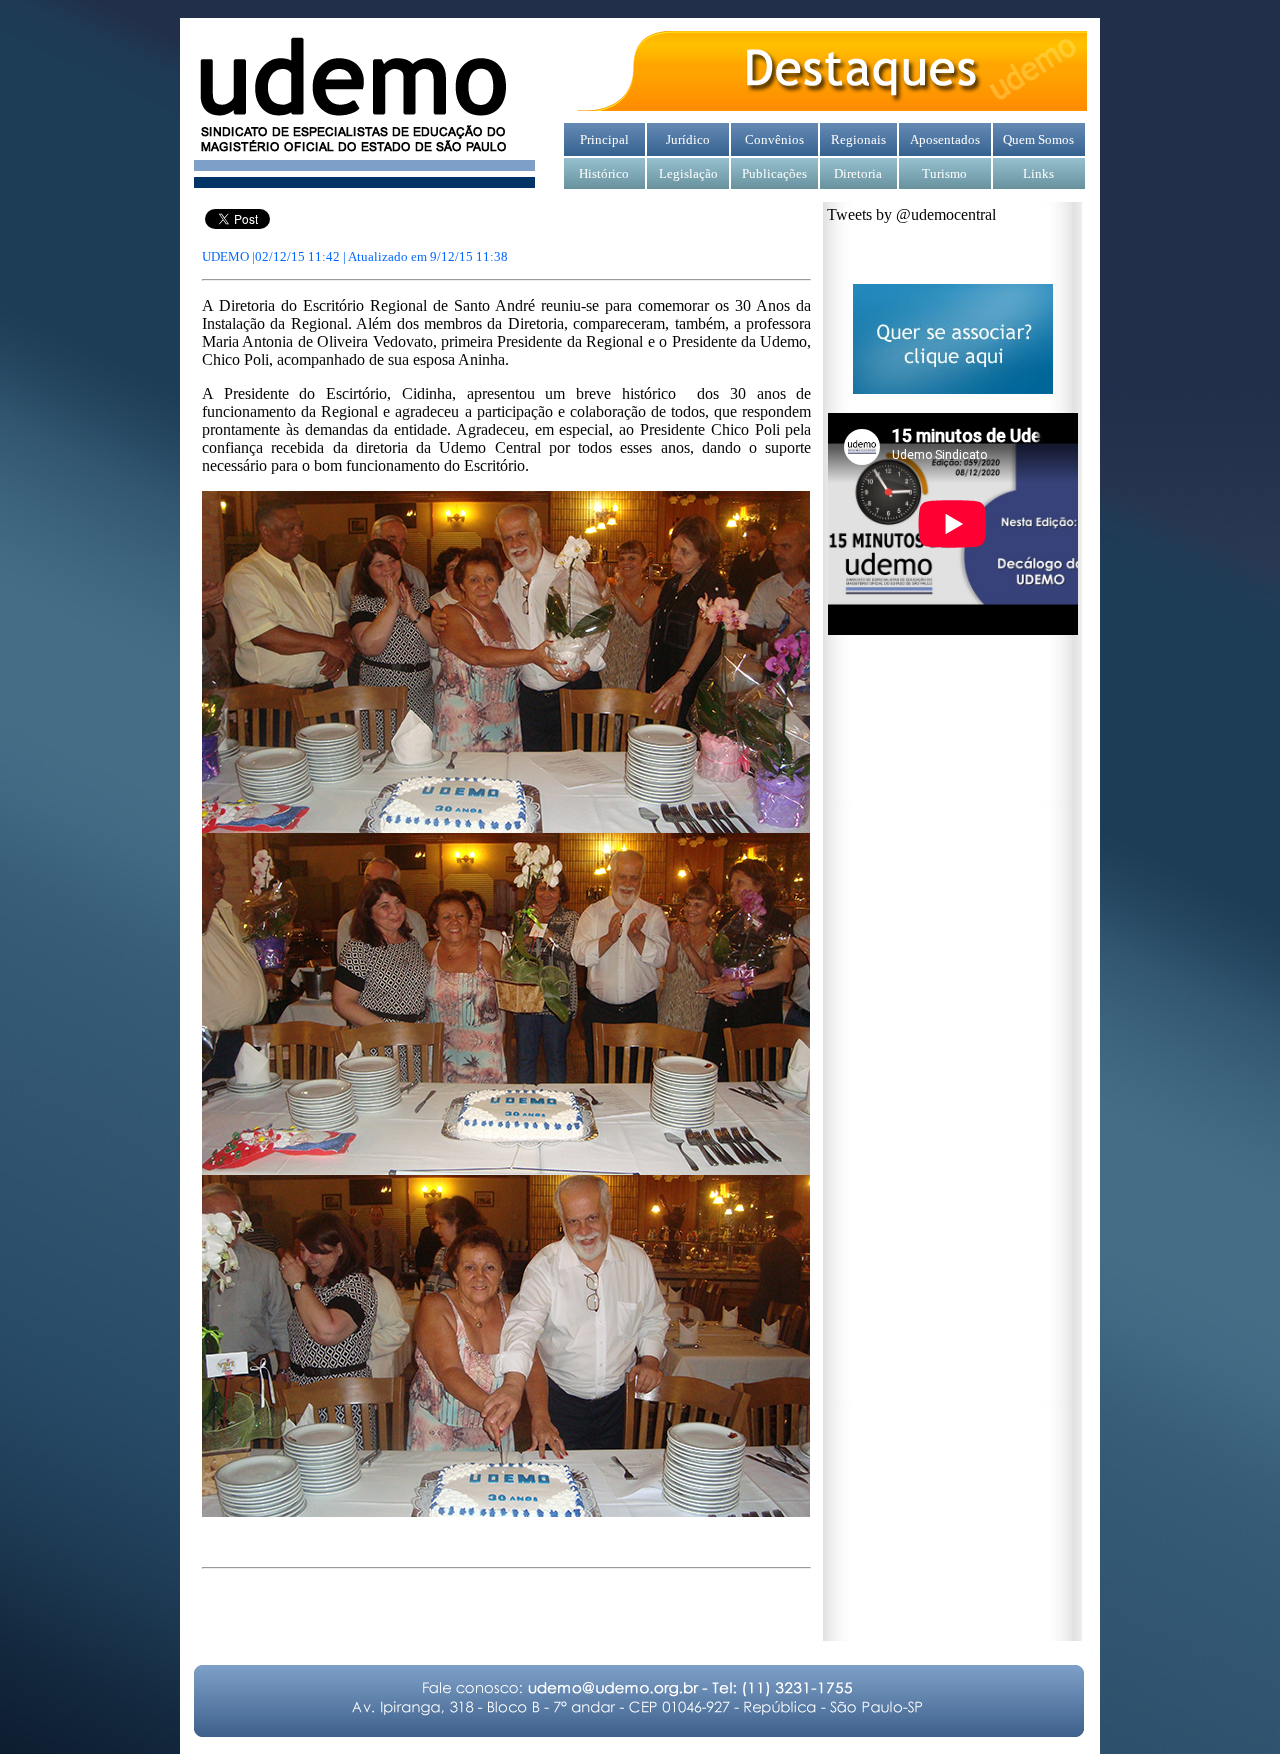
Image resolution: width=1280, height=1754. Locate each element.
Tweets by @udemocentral (911, 214)
